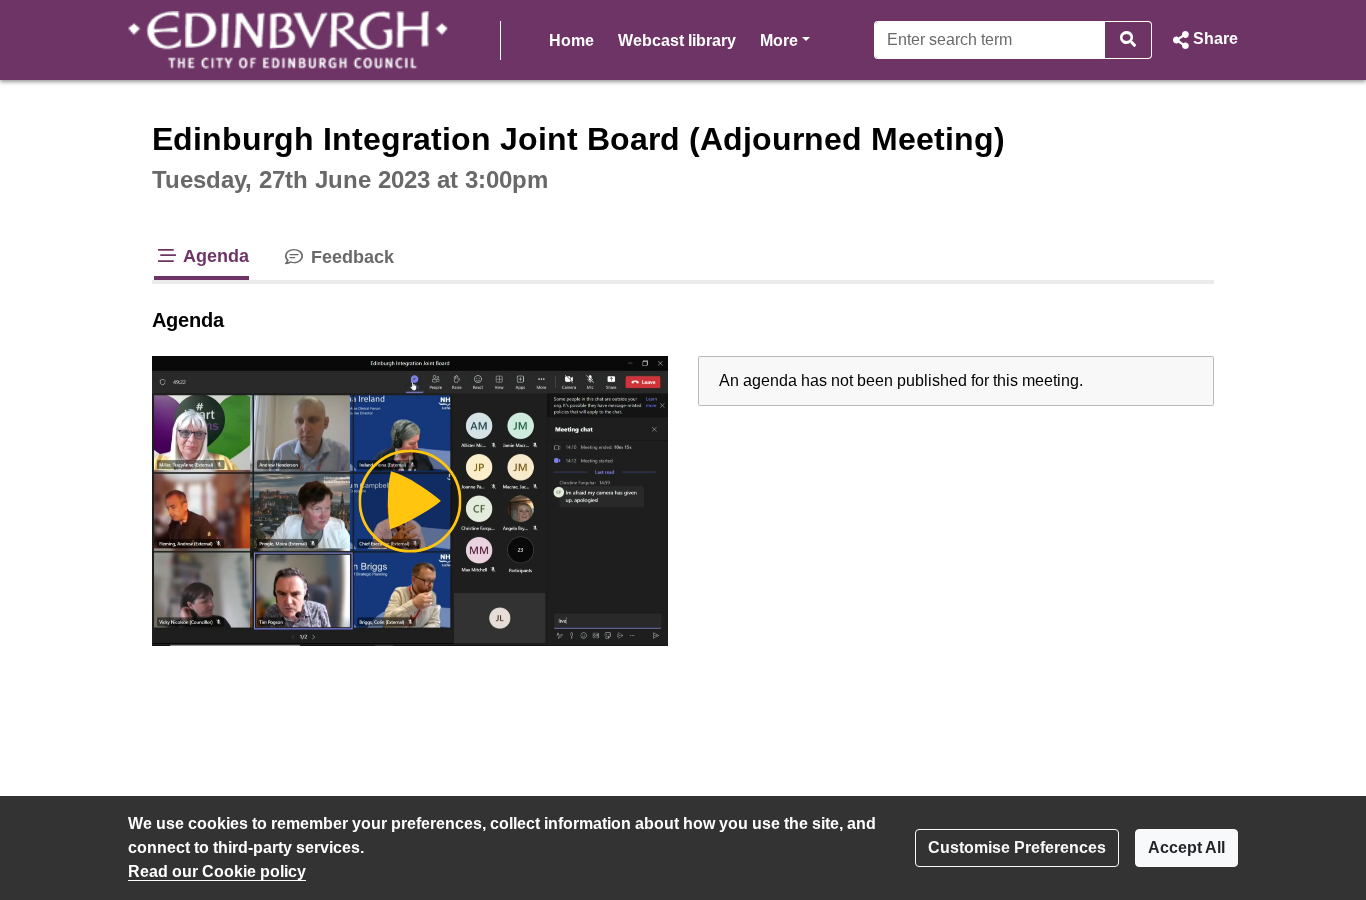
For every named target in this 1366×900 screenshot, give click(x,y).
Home (571, 40)
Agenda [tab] (214, 256)
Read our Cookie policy (217, 871)
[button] (1203, 40)
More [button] (785, 40)
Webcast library (677, 40)
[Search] (1128, 40)
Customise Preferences (1017, 847)
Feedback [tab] (350, 257)
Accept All (1186, 847)
